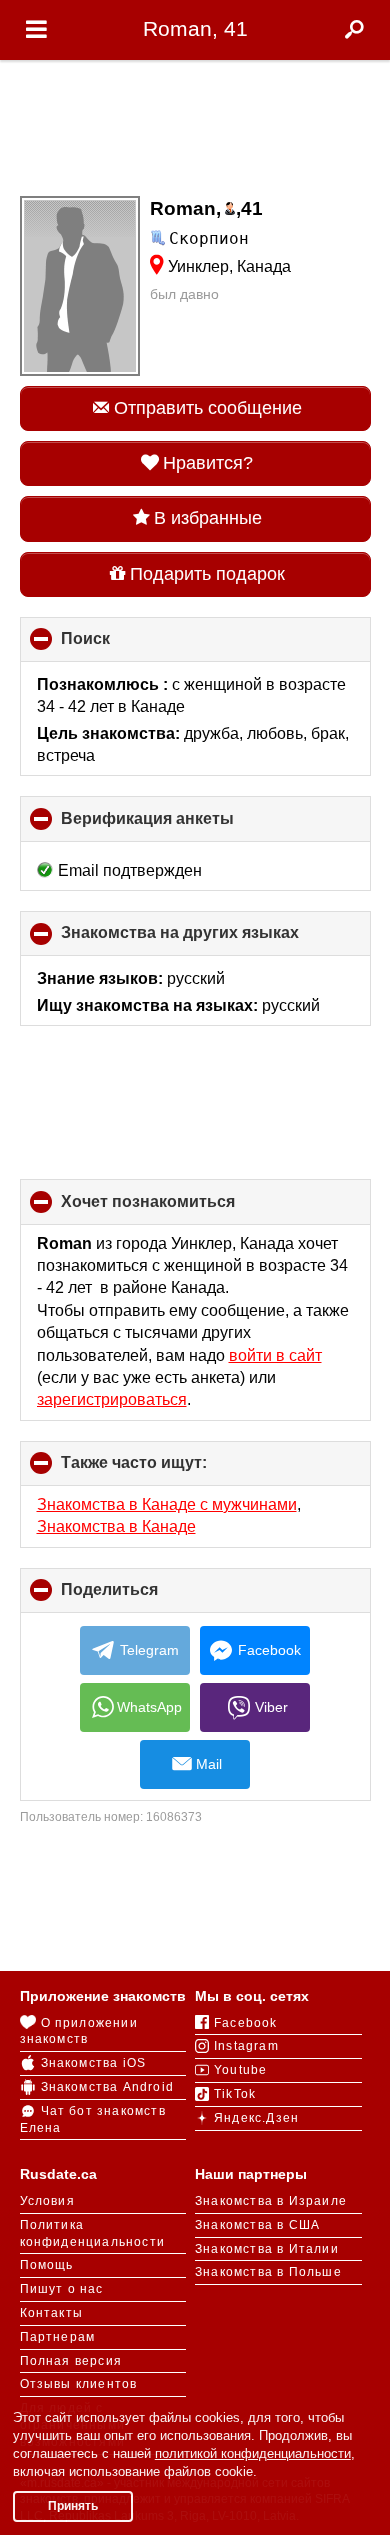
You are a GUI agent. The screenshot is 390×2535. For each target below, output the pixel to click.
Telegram (149, 1650)
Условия (47, 2201)
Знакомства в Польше (268, 2272)
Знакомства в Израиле (271, 2201)
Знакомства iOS (94, 2063)
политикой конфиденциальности (253, 2453)
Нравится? (208, 463)
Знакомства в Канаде (116, 1526)
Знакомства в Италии (267, 2249)
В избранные (208, 518)
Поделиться (143, 1597)
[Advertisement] (195, 122)
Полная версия (71, 2361)
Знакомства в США (257, 2225)
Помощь (47, 2265)
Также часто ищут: (167, 1470)
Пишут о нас (62, 2289)
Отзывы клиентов (79, 2384)
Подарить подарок (207, 574)
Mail (209, 1764)
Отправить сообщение (208, 408)
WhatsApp (149, 1707)
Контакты (52, 2313)
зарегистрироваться (112, 1399)
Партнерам (58, 2337)
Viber (271, 1707)
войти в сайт (275, 1355)
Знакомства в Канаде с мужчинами (167, 1504)
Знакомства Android (108, 2087)
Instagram (246, 2046)
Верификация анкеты (181, 825)
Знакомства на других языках (213, 940)
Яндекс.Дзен (256, 2118)
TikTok (235, 2094)
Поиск (119, 646)
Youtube (240, 2070)
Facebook (269, 1650)
